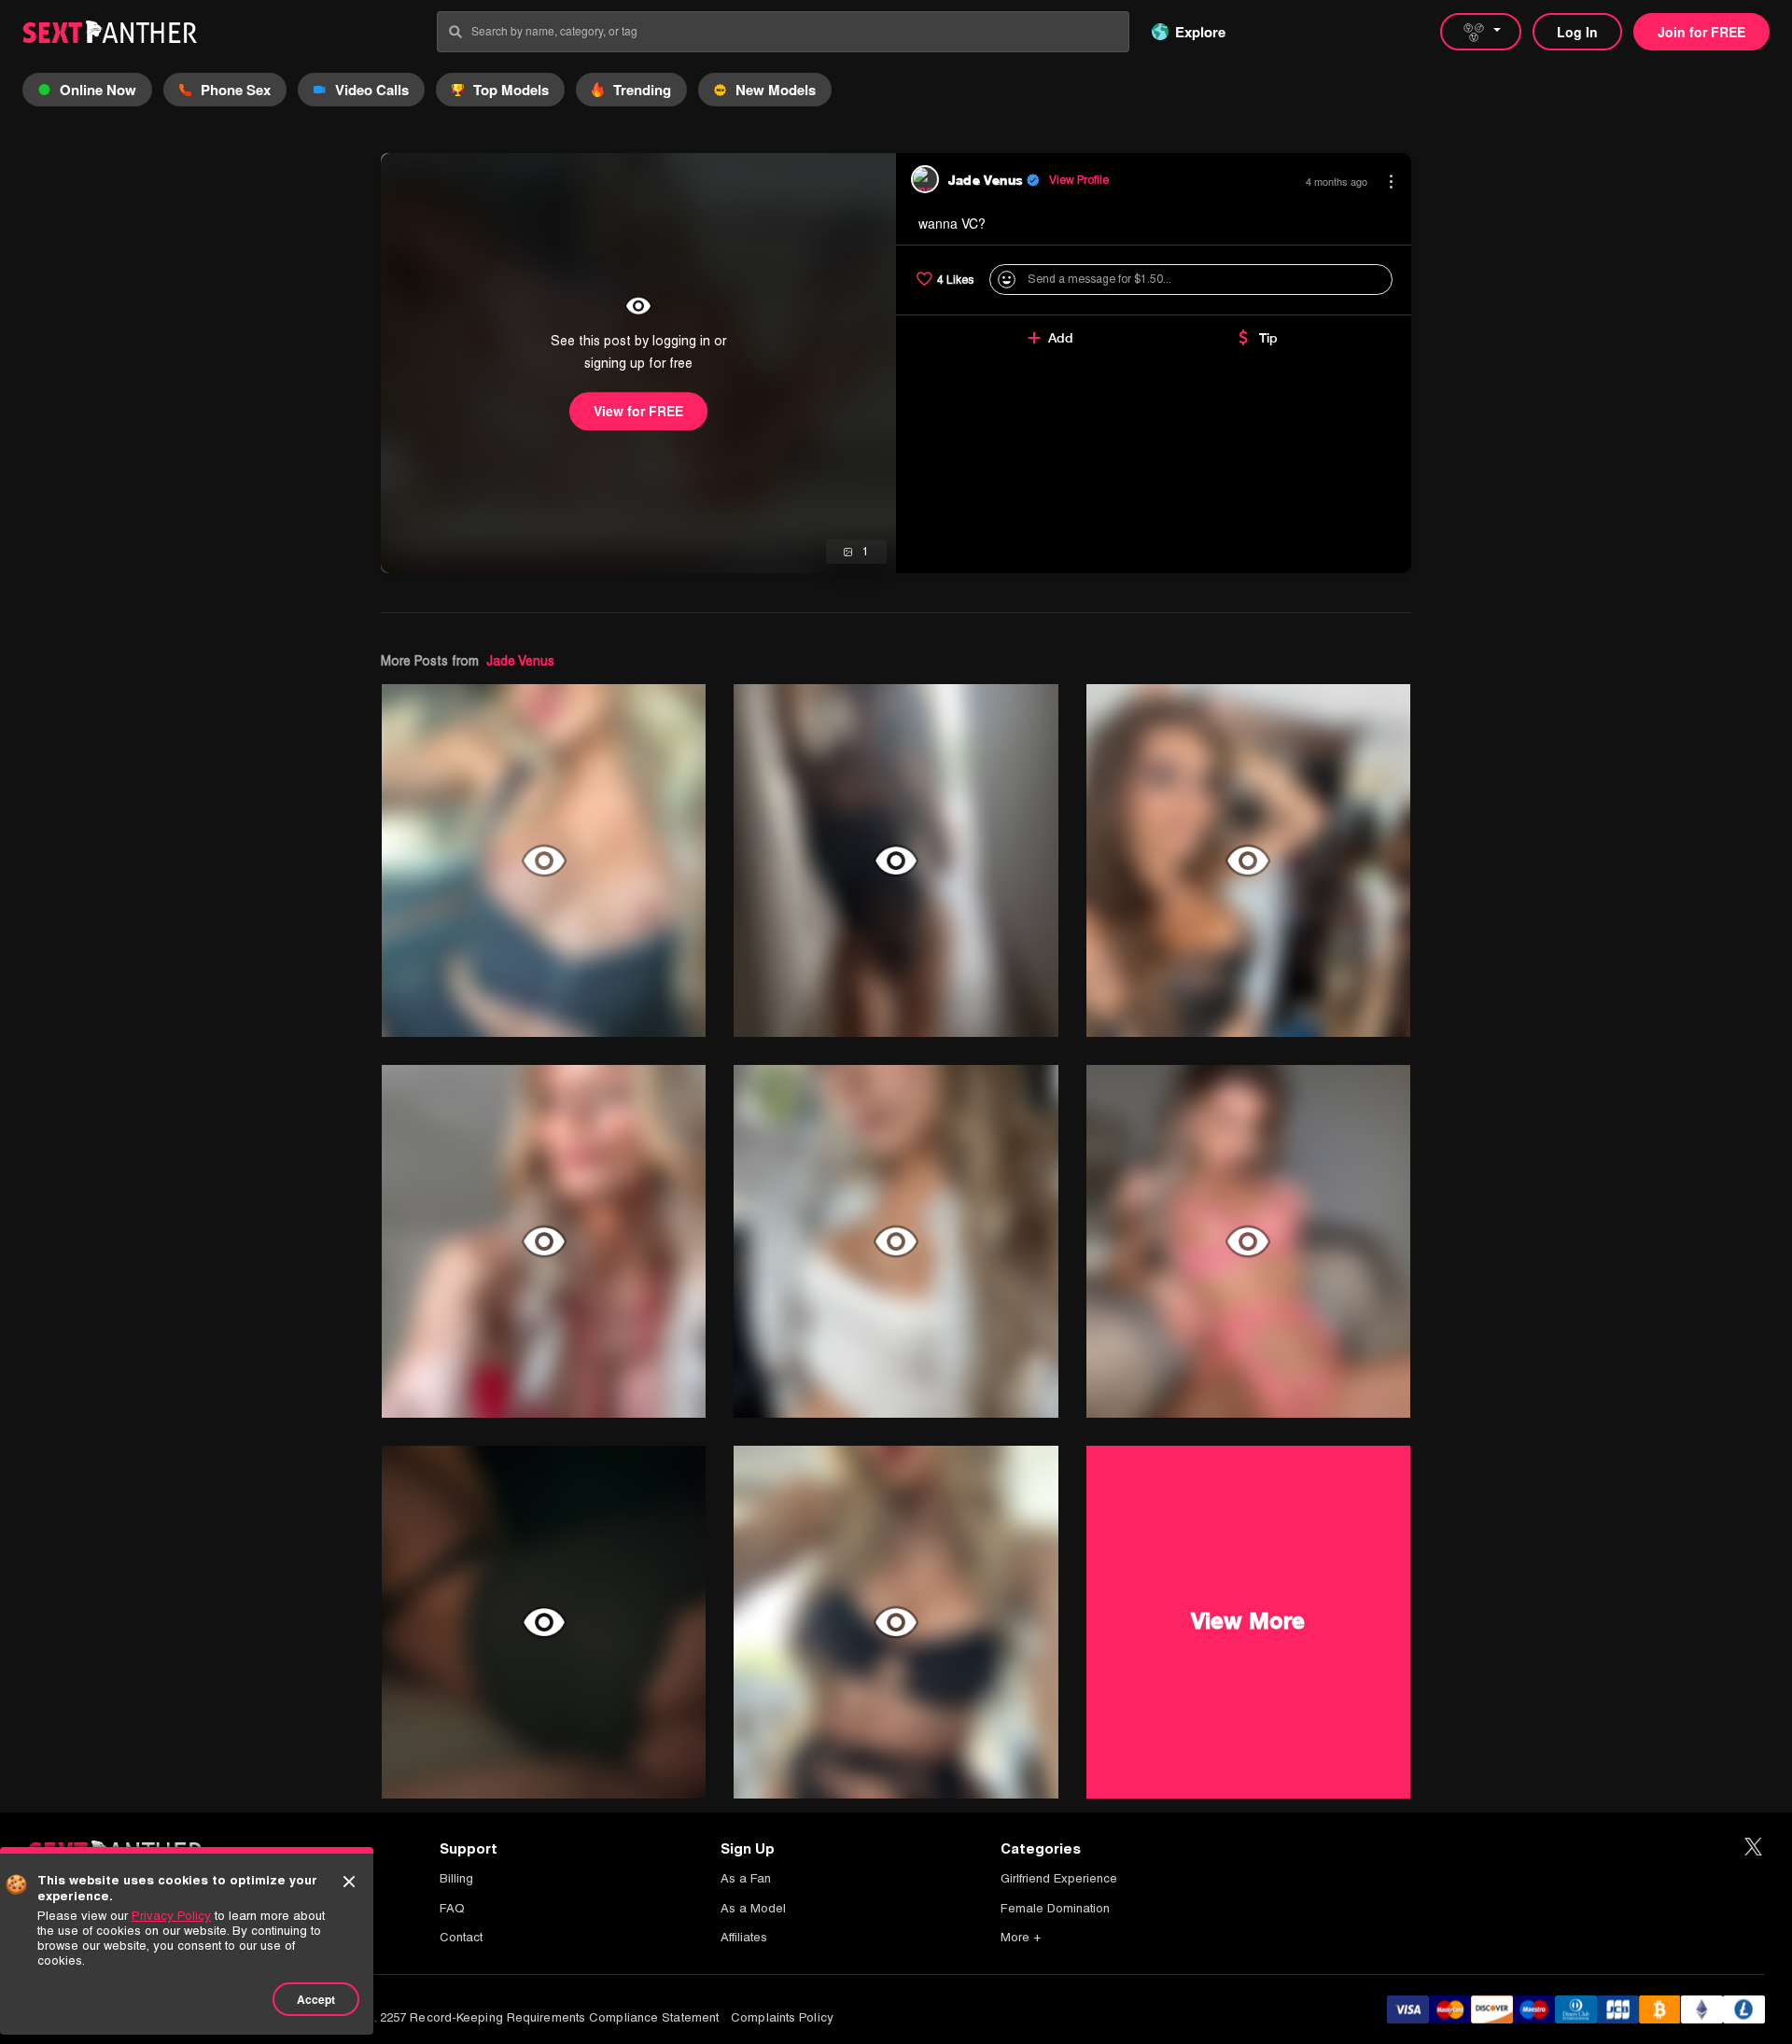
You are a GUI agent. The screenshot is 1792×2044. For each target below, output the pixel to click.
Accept (316, 1999)
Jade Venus (520, 661)
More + (1021, 1937)
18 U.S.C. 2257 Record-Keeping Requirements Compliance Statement (522, 2017)
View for (638, 411)
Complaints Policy (782, 2017)
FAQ (452, 1908)
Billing (456, 1878)
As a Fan (746, 1878)
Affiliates (744, 1937)
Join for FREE (1701, 32)
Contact (461, 1937)
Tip (1268, 338)
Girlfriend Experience (1059, 1878)
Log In (1577, 32)
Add (1061, 338)
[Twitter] (1753, 1848)
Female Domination (1055, 1908)
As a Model (753, 1908)
